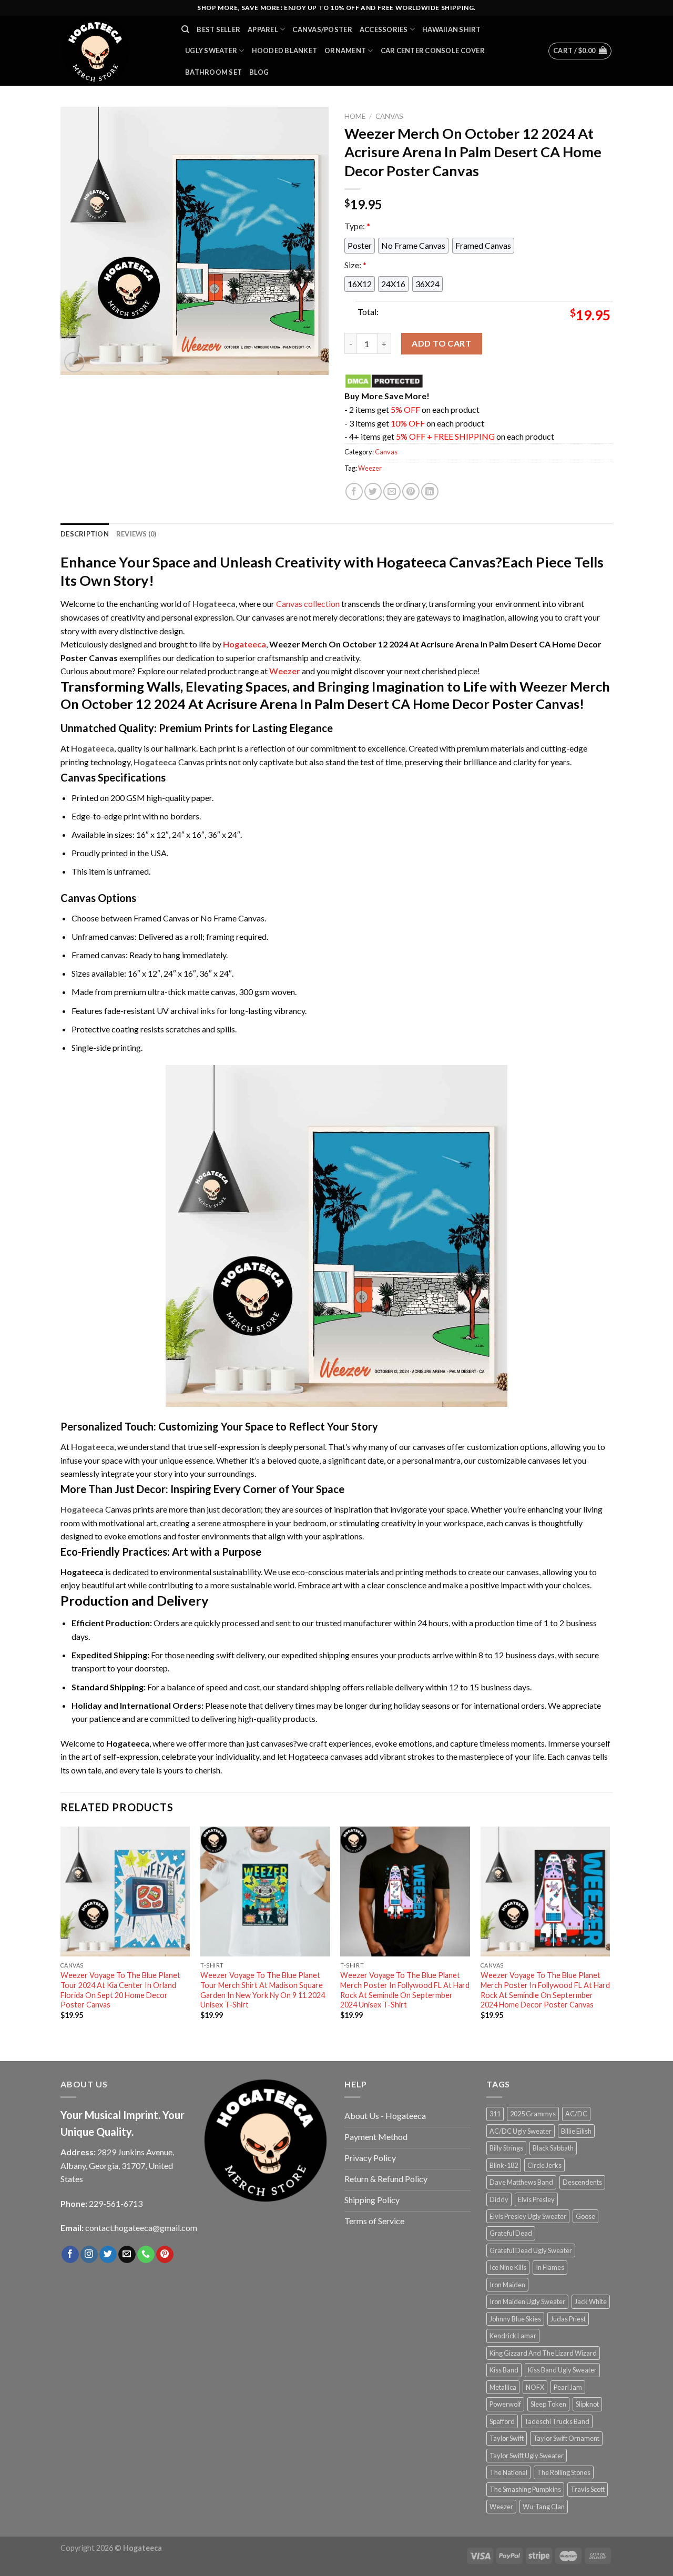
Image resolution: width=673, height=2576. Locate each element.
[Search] (185, 29)
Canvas (389, 116)
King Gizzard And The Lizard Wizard (543, 2353)
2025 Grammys (533, 2114)
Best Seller (218, 29)
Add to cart (441, 343)
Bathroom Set (213, 72)
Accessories (384, 29)
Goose (585, 2216)
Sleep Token (548, 2404)
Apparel (263, 29)
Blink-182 (504, 2165)
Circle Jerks (544, 2165)
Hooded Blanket (285, 50)
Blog (259, 72)
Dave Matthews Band (521, 2182)
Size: (355, 265)
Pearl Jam (568, 2387)
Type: (357, 226)
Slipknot (587, 2404)
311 (495, 2114)
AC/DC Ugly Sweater (521, 2131)
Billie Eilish (576, 2131)
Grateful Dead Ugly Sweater (531, 2250)
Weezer (370, 468)
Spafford (502, 2421)
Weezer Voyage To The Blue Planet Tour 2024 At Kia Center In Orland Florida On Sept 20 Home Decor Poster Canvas (120, 1990)
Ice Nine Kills (508, 2267)
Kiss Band (504, 2370)
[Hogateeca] (113, 51)
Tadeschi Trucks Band (557, 2421)
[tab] (85, 534)
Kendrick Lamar (513, 2336)
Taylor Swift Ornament (566, 2438)
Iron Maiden (507, 2285)
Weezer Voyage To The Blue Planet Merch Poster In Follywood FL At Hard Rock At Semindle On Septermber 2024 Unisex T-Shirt (405, 1990)
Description (85, 534)
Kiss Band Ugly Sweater (562, 2370)
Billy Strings (506, 2148)
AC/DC (576, 2114)
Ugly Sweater (211, 50)
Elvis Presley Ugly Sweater (528, 2216)
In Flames (550, 2267)
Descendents (582, 2182)
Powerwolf (505, 2404)
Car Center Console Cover (433, 50)
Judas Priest (568, 2319)
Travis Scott (588, 2489)
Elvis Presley (536, 2199)
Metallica (503, 2387)
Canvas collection (308, 604)
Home (355, 116)
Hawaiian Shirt (452, 29)
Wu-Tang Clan (544, 2507)
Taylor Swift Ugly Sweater (527, 2456)
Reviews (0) (136, 534)
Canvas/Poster (322, 29)
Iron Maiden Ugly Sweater (527, 2301)
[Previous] (61, 1932)
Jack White (591, 2301)
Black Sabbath (553, 2148)
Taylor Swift (507, 2438)
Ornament (345, 50)
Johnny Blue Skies (515, 2319)
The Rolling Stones (564, 2472)
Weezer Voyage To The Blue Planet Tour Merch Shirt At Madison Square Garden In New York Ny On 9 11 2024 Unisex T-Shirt (263, 1990)
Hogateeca (244, 644)
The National (508, 2472)
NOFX (535, 2387)
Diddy (499, 2199)
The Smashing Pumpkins (525, 2489)
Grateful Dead (511, 2233)
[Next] (609, 1932)
